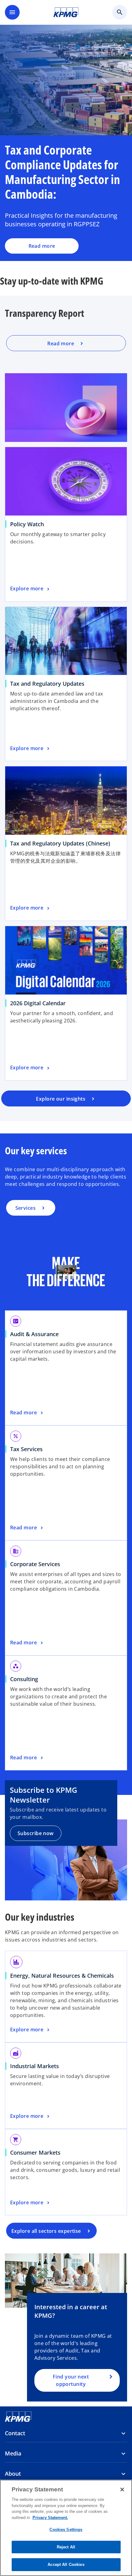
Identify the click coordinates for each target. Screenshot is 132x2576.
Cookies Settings (66, 2530)
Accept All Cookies (66, 2564)
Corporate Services (35, 1564)
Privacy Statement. (50, 2518)
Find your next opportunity (71, 2380)
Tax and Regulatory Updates (47, 684)
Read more (42, 246)
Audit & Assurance (34, 1334)
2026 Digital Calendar (38, 1003)
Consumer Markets (35, 2152)
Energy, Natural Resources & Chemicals (62, 1976)
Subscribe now (36, 1833)
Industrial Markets (35, 2066)
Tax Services (26, 1449)
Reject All (66, 2547)
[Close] (122, 2490)
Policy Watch (27, 524)
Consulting (24, 1679)
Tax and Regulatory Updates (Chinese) (60, 843)
